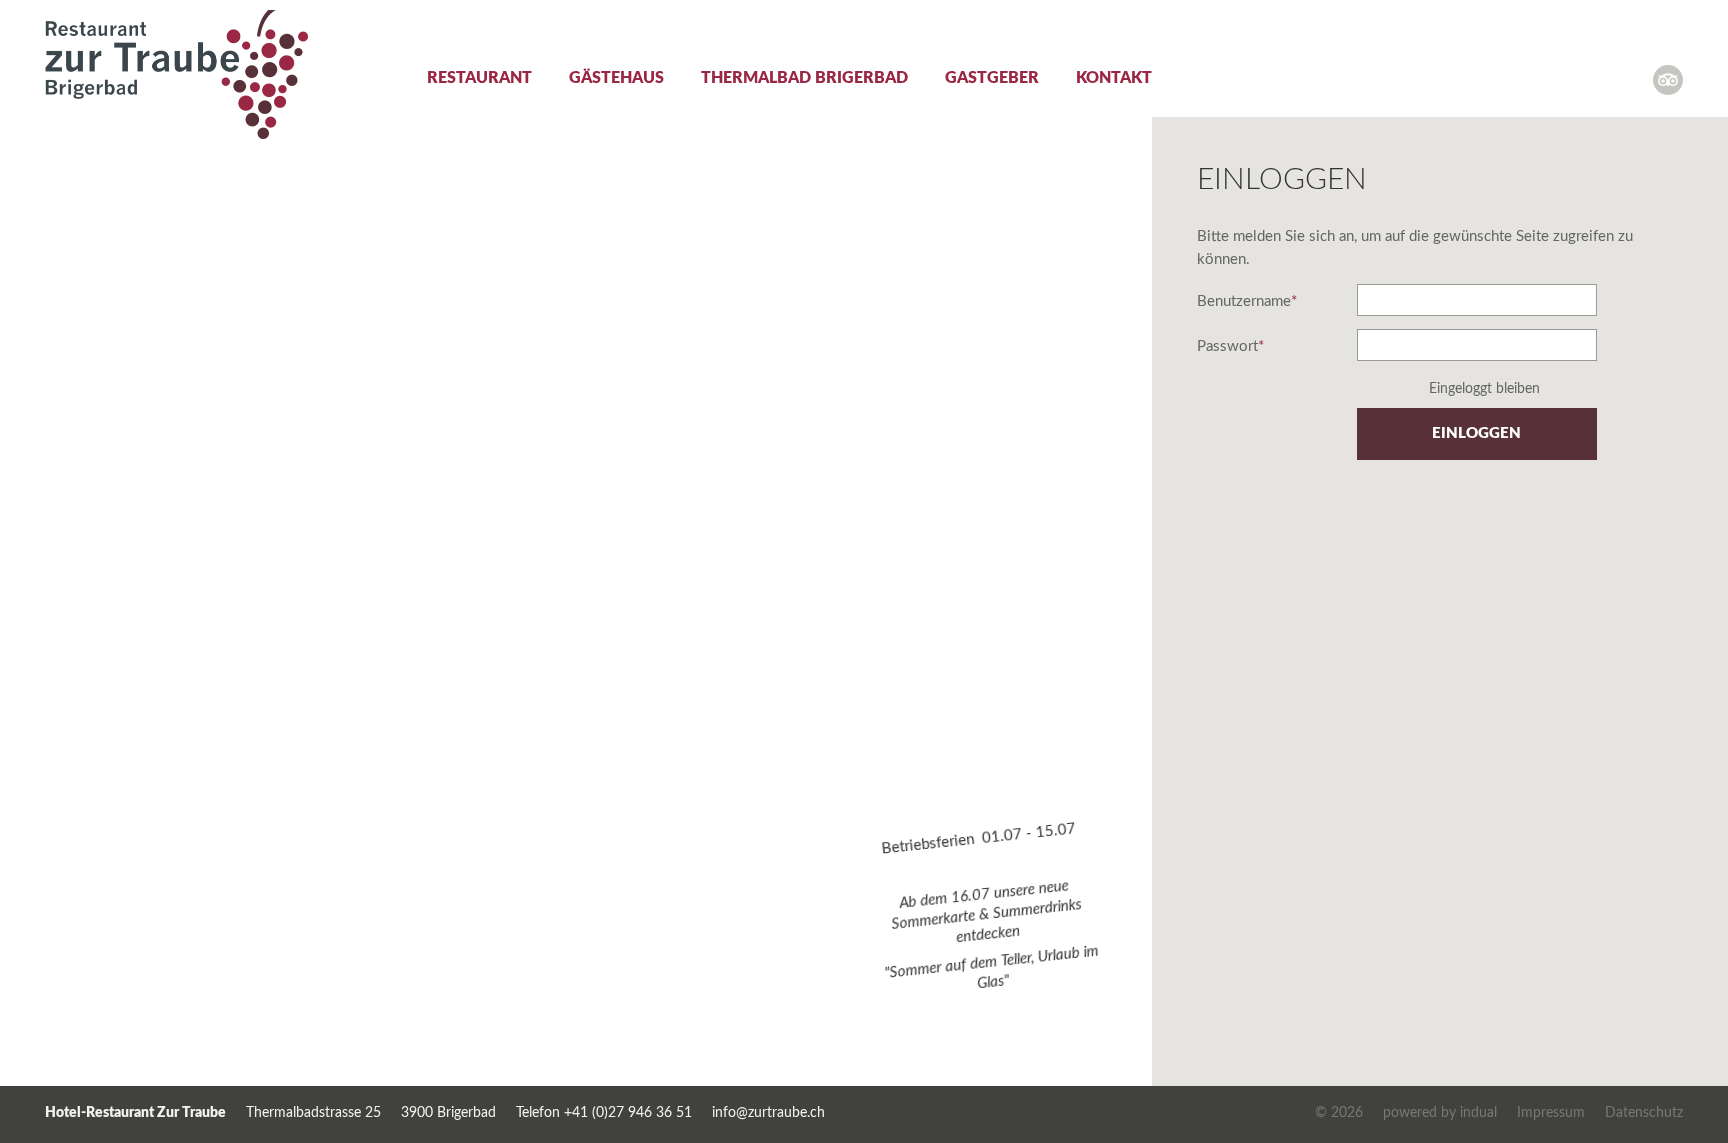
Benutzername (1247, 303)
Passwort (1230, 348)
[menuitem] (461, 91)
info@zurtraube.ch (768, 1113)
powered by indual (1440, 1113)
